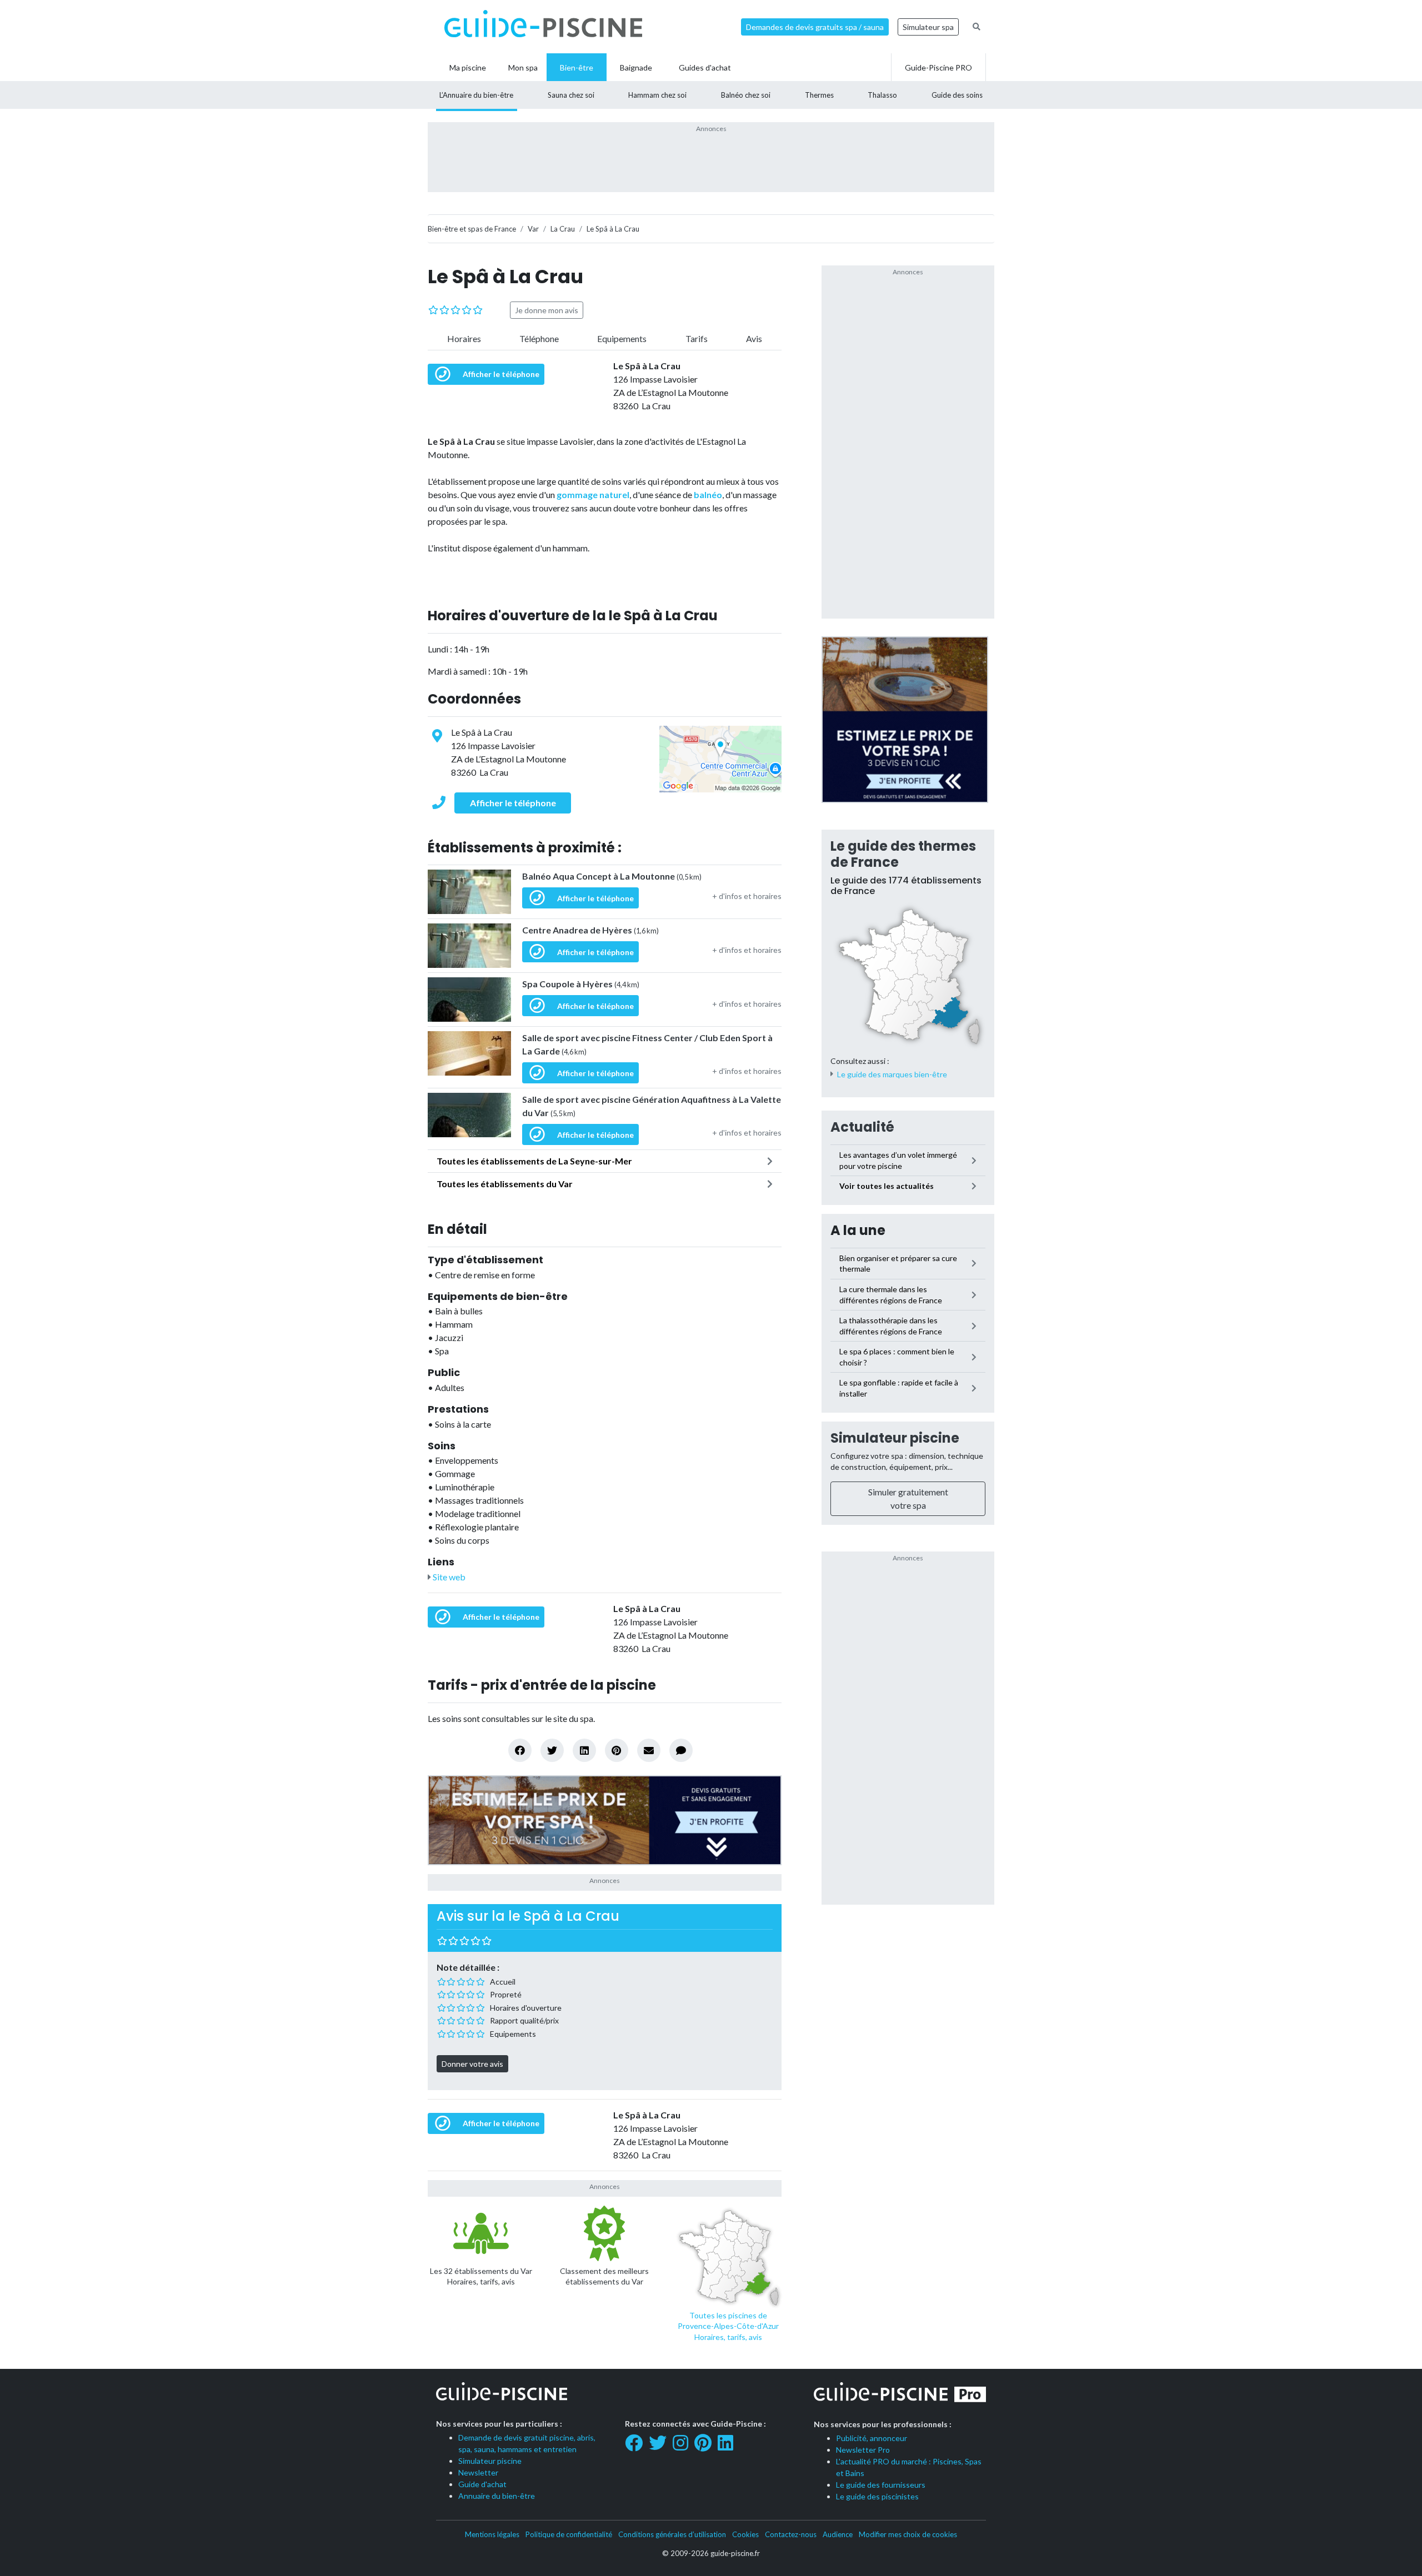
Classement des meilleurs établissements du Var (604, 2276)
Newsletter (478, 2472)
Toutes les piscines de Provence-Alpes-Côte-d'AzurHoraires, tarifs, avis (728, 2326)
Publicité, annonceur (872, 2438)
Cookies (745, 2534)
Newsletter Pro (863, 2450)
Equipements (622, 338)
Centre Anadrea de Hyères (590, 930)
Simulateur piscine (895, 1438)
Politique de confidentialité (569, 2534)
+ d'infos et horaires (747, 896)
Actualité (862, 1127)
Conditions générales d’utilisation (672, 2534)
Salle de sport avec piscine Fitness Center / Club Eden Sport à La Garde (647, 1044)
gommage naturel (593, 494)
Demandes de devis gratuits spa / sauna (815, 27)
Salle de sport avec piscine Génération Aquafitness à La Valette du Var (652, 1106)
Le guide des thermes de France (903, 854)
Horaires (464, 338)
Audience (838, 2534)
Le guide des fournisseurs (881, 2485)
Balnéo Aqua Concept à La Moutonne (612, 876)
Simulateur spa (928, 27)
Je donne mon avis (547, 310)
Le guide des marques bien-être (892, 1074)
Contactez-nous (791, 2534)
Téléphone (539, 338)
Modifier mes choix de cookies (908, 2534)
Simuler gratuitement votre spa (908, 1498)
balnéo (708, 494)
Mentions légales (492, 2534)
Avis (754, 338)
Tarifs (697, 338)
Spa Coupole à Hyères (581, 984)
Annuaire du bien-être (497, 2496)
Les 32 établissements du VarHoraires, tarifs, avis (481, 2276)
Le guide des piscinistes (877, 2496)
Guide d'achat (482, 2484)
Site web (448, 1577)
